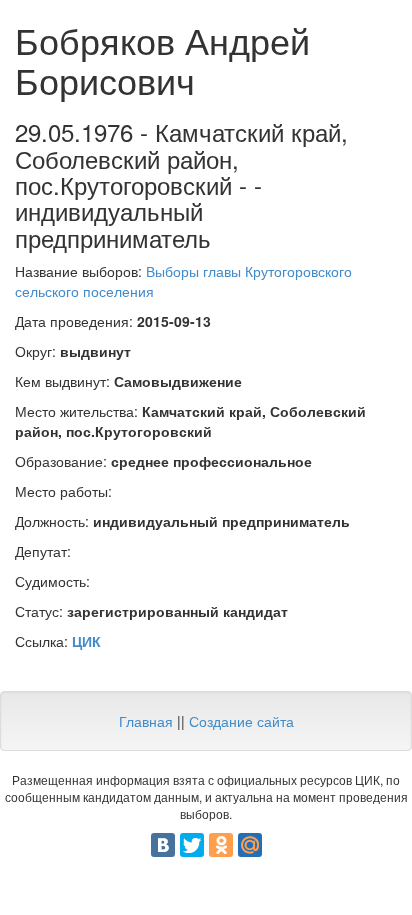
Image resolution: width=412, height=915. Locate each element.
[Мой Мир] (250, 845)
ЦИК (86, 641)
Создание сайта (241, 721)
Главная (146, 721)
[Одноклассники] (221, 845)
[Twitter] (192, 845)
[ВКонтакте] (163, 845)
